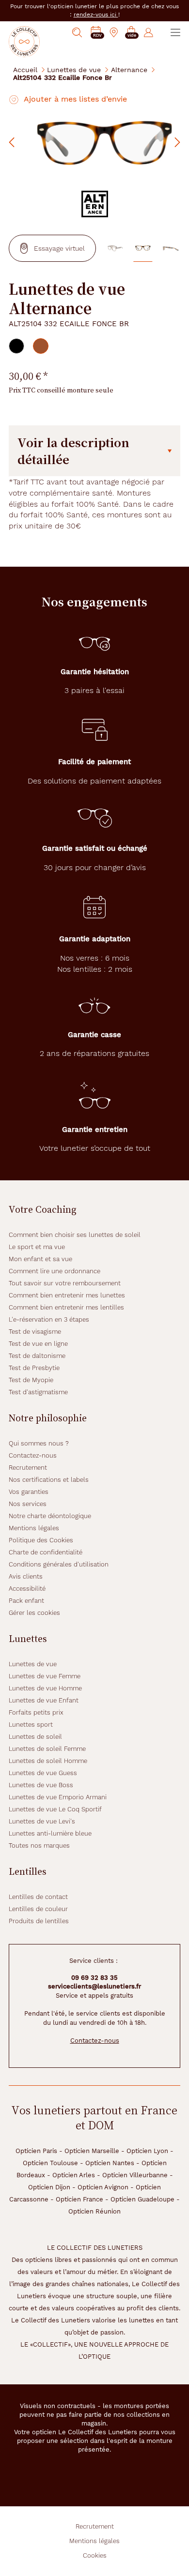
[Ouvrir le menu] (175, 32)
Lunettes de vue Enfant (44, 1700)
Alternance (129, 69)
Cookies (95, 2555)
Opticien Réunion (94, 2211)
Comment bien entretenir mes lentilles (66, 1307)
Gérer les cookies (34, 1613)
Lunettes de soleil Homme (48, 1761)
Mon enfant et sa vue (40, 1259)
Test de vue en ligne (38, 1344)
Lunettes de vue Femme (45, 1676)
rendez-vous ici (96, 15)
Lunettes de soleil (35, 1737)
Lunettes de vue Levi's (42, 1821)
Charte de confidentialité (46, 1552)
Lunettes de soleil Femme (47, 1749)
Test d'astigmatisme (38, 1392)
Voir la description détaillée (73, 451)
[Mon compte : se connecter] (149, 32)
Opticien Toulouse (50, 2163)
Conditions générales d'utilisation (59, 1564)
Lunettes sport (31, 1725)
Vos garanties (29, 1492)
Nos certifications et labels (49, 1480)
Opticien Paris (36, 2151)
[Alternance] (94, 204)
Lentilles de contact (38, 1897)
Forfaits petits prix (36, 1712)
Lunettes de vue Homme (45, 1688)
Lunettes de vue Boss (41, 1785)
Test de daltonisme (37, 1356)
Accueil (25, 69)
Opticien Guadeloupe (142, 2199)
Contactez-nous (33, 1455)
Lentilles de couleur (38, 1909)
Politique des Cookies (41, 1540)
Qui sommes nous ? (39, 1443)
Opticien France (79, 2199)
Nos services (28, 1504)
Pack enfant (26, 1601)
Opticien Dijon (49, 2187)
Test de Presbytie (34, 1368)
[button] (131, 33)
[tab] (16, 346)
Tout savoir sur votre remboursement (65, 1283)
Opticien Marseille (92, 2151)
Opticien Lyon (147, 2151)
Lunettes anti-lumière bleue (50, 1833)
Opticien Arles (74, 2175)
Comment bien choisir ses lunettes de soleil (75, 1235)
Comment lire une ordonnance (55, 1271)
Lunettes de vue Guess (43, 1773)
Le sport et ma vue (37, 1247)
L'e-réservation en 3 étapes (49, 1319)
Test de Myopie (31, 1380)
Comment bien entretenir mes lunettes (67, 1295)
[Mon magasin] (114, 32)
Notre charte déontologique (50, 1516)
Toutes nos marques (39, 1845)
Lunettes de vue (74, 69)
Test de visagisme (35, 1332)
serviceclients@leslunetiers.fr (94, 1986)
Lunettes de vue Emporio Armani (58, 1797)
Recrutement (28, 1468)
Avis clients (26, 1576)
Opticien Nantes (110, 2163)
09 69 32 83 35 (94, 1978)
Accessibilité (27, 1589)
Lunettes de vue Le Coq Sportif (55, 1809)
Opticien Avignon (103, 2187)
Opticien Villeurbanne (135, 2175)
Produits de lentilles (39, 1921)
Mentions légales (34, 1528)
